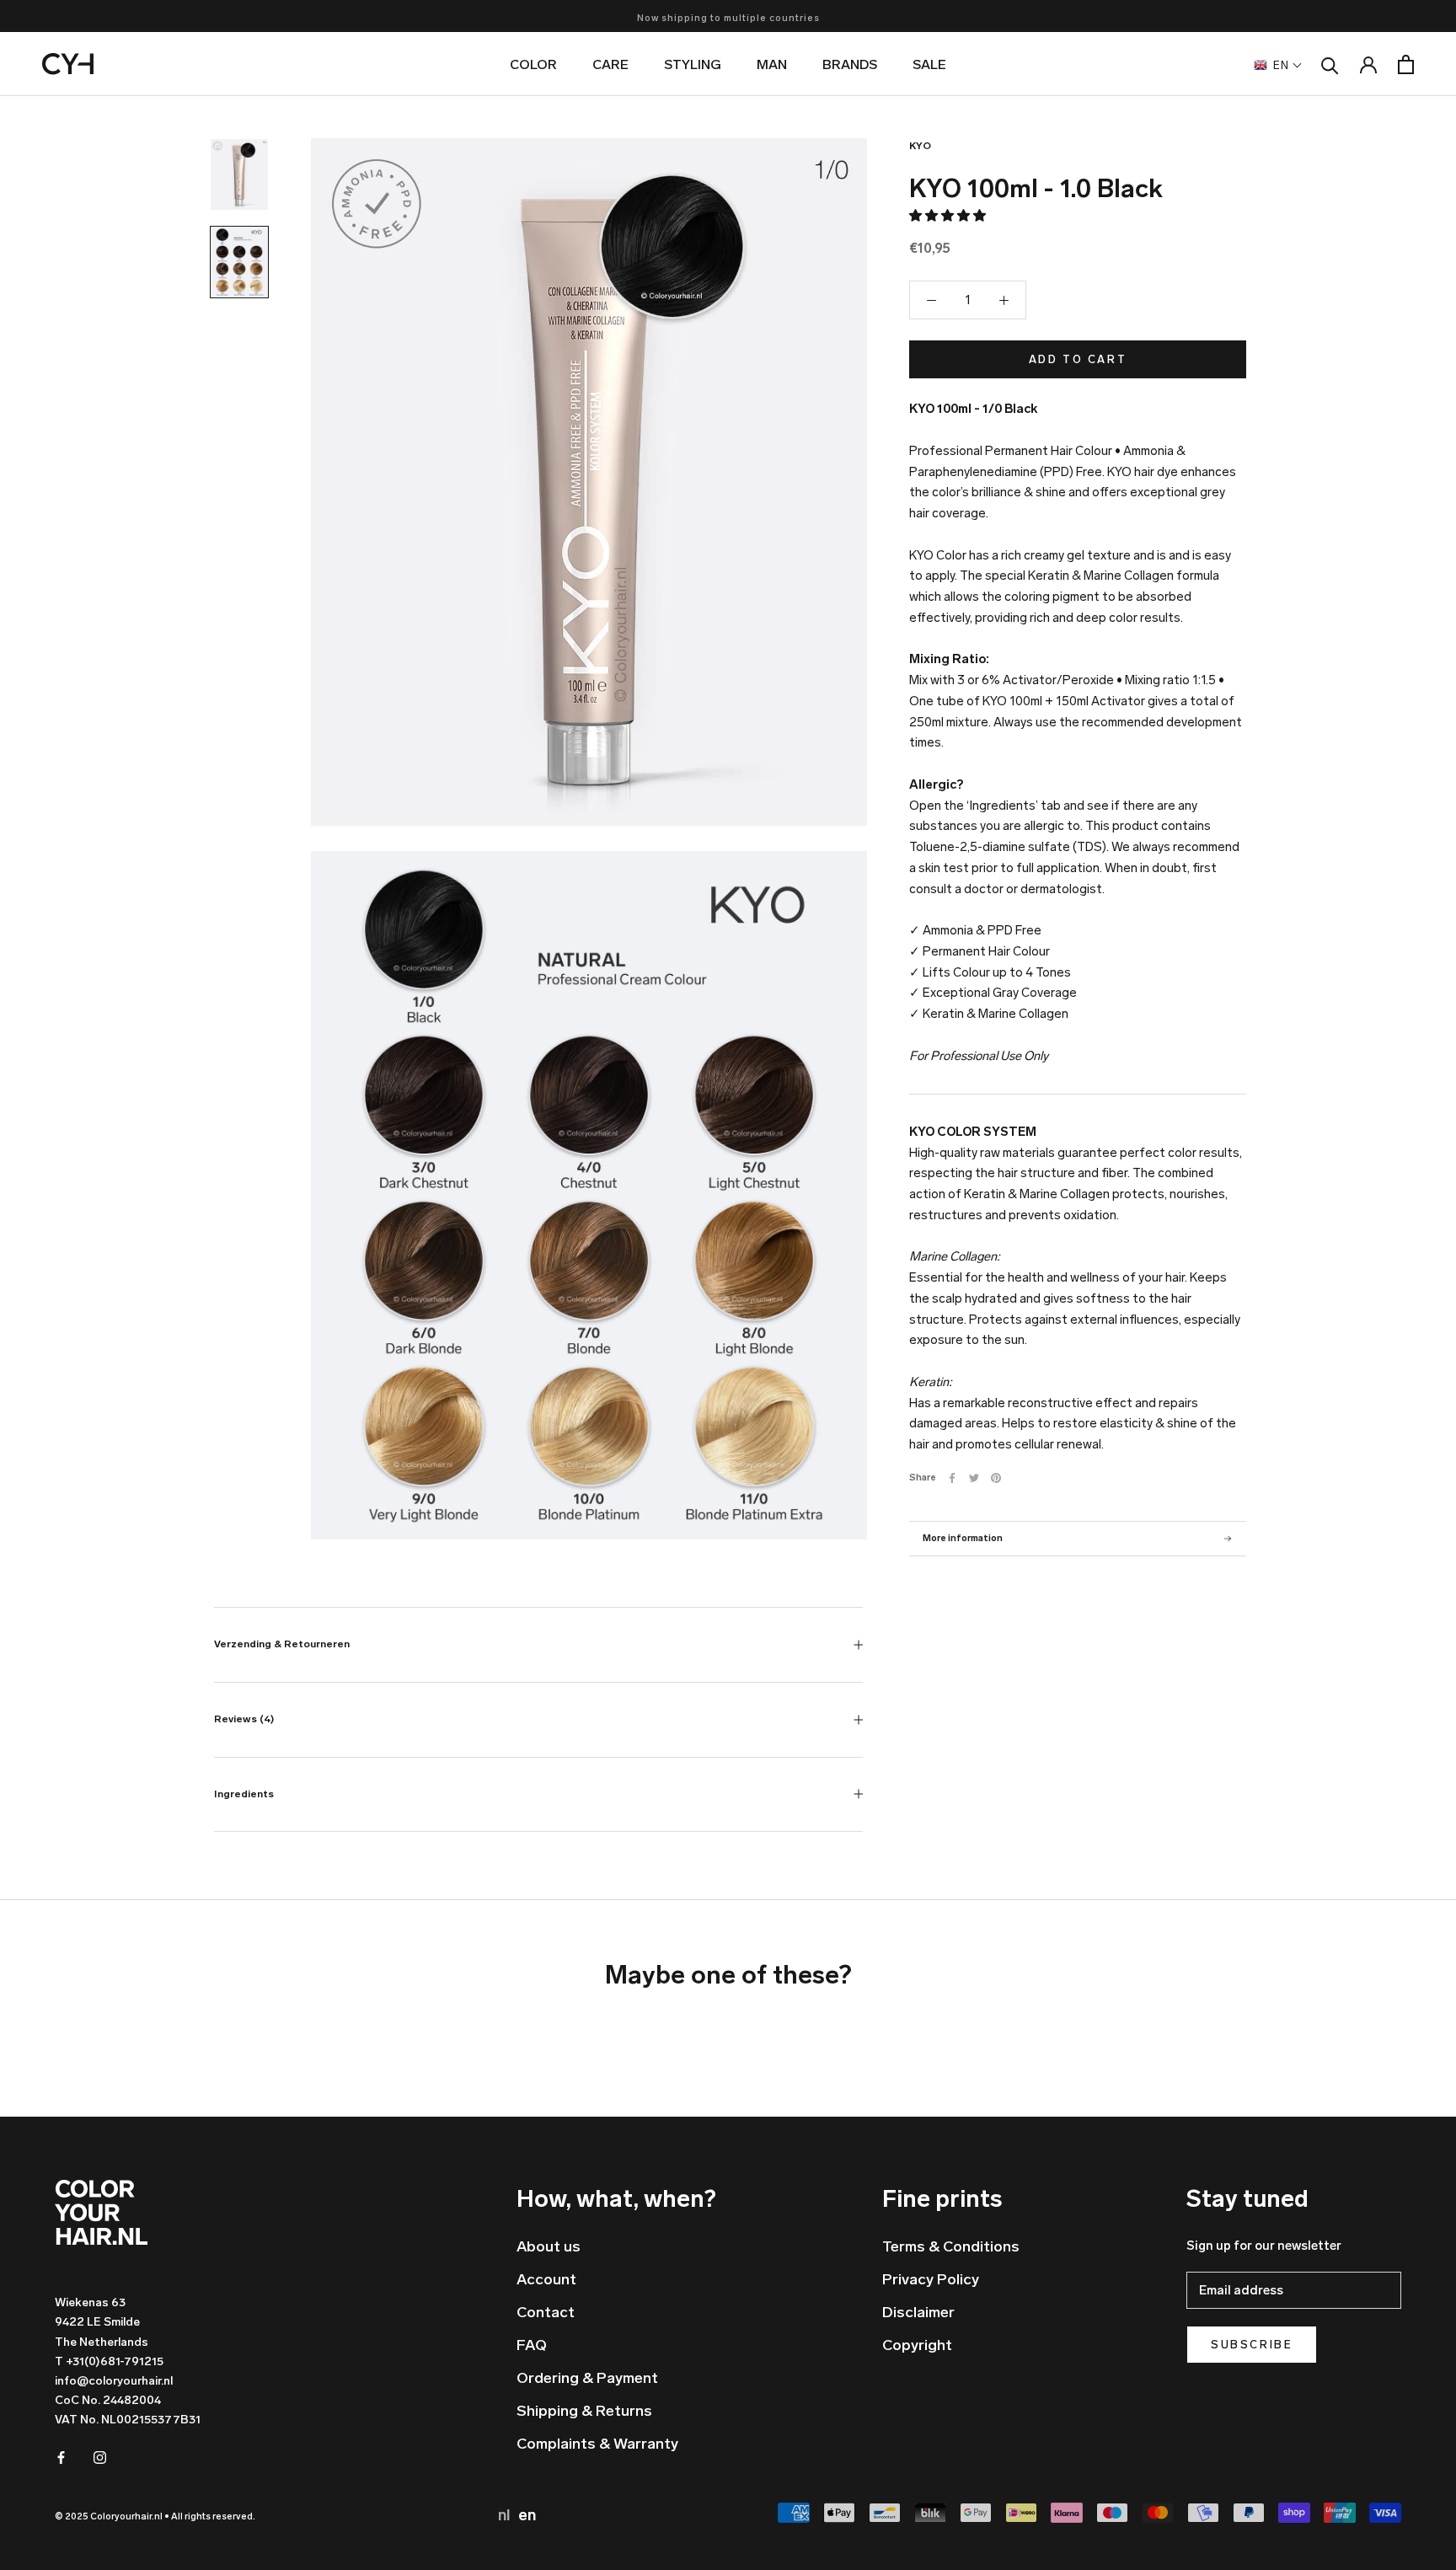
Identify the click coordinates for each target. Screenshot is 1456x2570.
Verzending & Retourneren (282, 1644)
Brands (850, 64)
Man (772, 64)
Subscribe (1252, 2345)
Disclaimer (918, 2312)
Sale (929, 64)
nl (506, 2515)
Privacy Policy (931, 2279)
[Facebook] (952, 1478)
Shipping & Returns (584, 2411)
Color (533, 64)
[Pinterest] (996, 1478)
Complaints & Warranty (597, 2444)
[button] (949, 216)
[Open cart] (1406, 64)
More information (963, 1538)
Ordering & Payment (587, 2378)
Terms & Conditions (951, 2246)
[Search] (1330, 64)
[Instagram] (100, 2457)
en (527, 2515)
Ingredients (244, 1794)
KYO (920, 146)
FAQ (532, 2345)
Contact (546, 2312)
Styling (693, 64)
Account (546, 2279)
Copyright (917, 2345)
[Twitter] (974, 1478)
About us (549, 2246)
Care (610, 64)
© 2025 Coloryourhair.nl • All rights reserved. (155, 2516)
